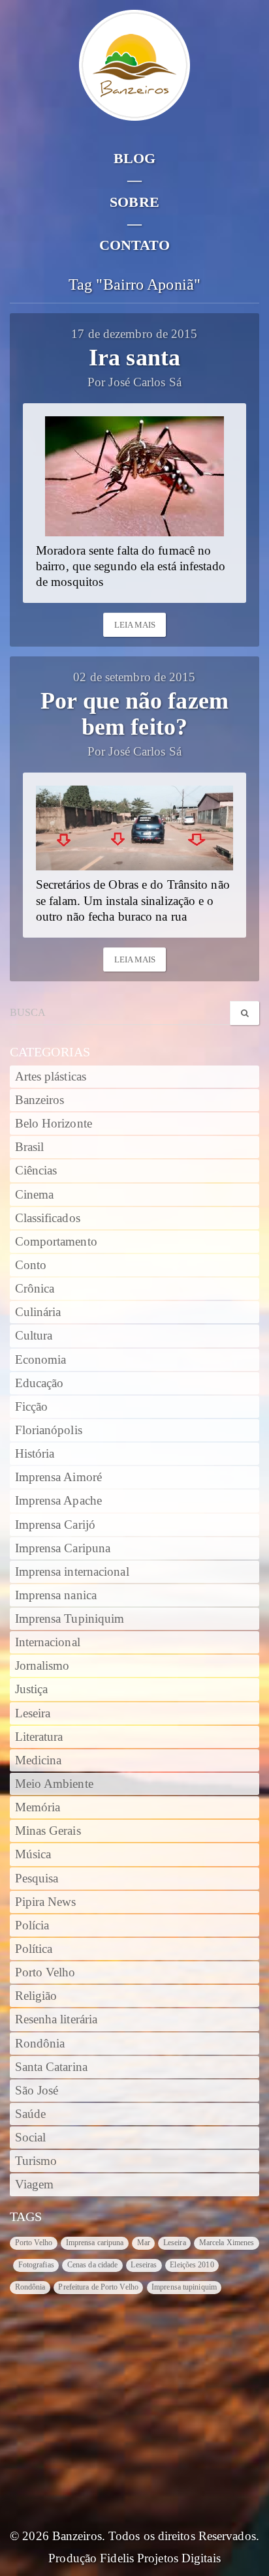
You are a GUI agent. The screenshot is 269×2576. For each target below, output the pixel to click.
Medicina (39, 1760)
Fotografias (36, 2265)
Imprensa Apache (59, 1501)
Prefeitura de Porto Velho (98, 2287)
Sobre (134, 202)
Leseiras (144, 2265)
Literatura (39, 1737)
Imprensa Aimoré (59, 1477)
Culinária (38, 1312)
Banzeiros (40, 1100)
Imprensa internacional (72, 1572)
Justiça (32, 1689)
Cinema (35, 1195)
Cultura (34, 1336)
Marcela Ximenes (227, 2243)
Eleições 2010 (192, 2265)
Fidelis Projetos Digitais (160, 2558)
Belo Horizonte (54, 1124)
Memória (38, 1807)
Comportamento (56, 1242)
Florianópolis (49, 1430)
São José (37, 2091)
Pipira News (46, 1902)
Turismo (36, 2161)
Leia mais (135, 625)
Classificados (48, 1218)
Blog (134, 158)
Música (33, 1854)
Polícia (32, 1925)
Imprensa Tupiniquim (70, 1619)
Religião (36, 1996)
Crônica (35, 1289)
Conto (31, 1265)
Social (31, 2138)
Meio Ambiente (54, 1784)
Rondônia (40, 2044)
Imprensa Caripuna (63, 1548)
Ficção (32, 1407)
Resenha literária (56, 2019)
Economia (41, 1360)
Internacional (48, 1642)
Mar (144, 2243)
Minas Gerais (48, 1831)
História (35, 1454)
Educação (40, 1383)
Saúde (31, 2114)
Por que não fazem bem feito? (134, 714)
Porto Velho (45, 1972)
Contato (135, 245)
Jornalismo (42, 1666)
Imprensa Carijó (55, 1525)
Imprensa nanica (56, 1595)
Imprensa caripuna (95, 2243)
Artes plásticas (51, 1077)
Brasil (30, 1147)
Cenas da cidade (93, 2265)
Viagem (35, 2185)
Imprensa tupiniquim (184, 2287)
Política (34, 1949)
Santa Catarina (51, 2067)
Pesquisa (37, 1878)
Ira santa (134, 358)
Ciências (36, 1171)
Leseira (33, 1713)
